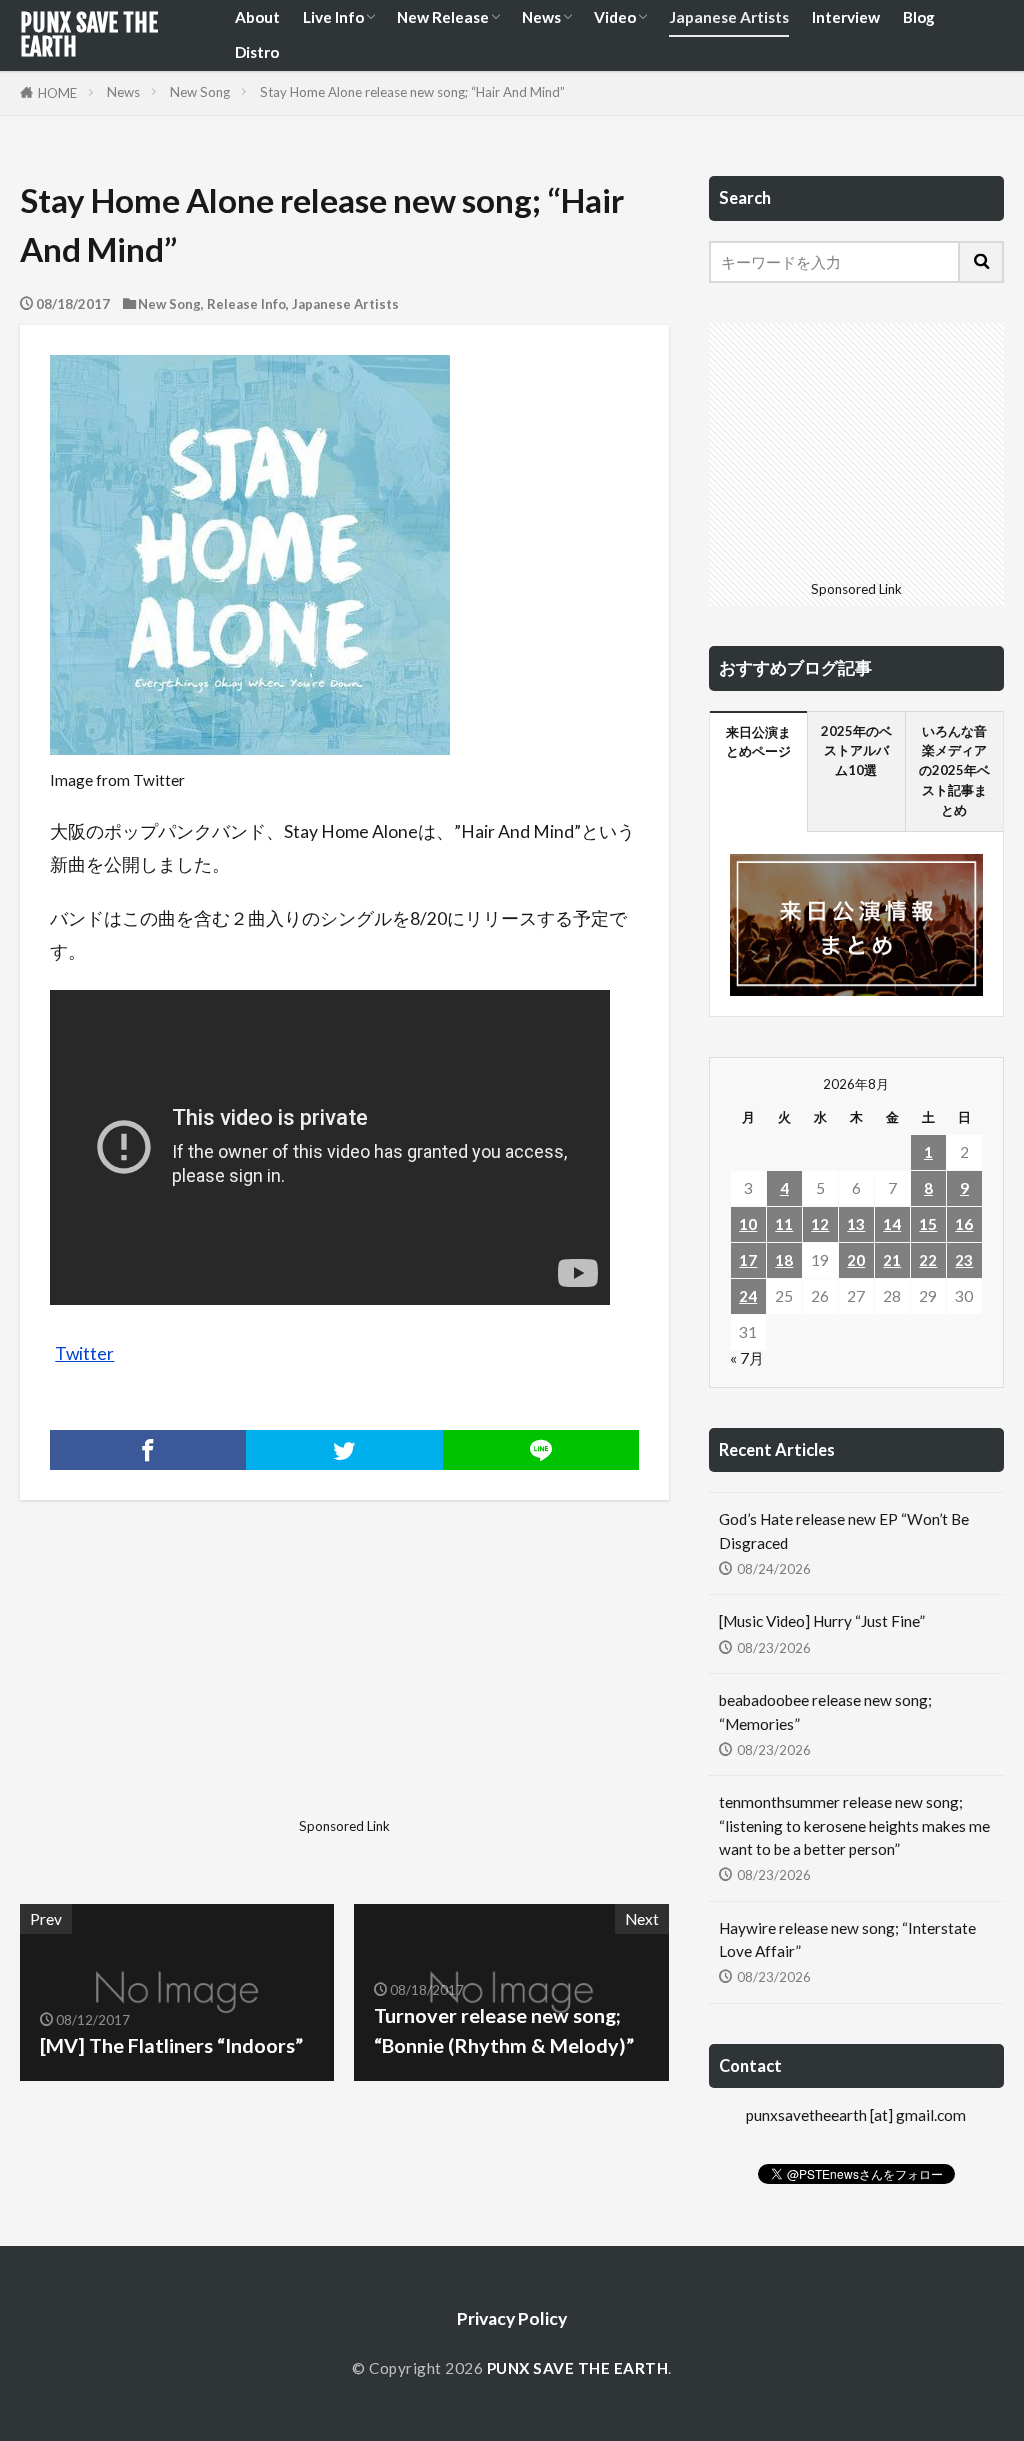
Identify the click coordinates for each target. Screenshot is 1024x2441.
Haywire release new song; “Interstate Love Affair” (847, 1939)
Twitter (84, 1353)
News (541, 17)
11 (784, 1224)
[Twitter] (344, 1450)
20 (856, 1260)
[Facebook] (148, 1450)
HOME (57, 93)
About (257, 17)
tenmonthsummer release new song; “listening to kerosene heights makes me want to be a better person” (854, 1825)
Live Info (333, 17)
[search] (982, 262)
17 (748, 1260)
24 (748, 1296)
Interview (846, 17)
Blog (919, 17)
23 (964, 1260)
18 (784, 1260)
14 (892, 1224)
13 (856, 1224)
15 (928, 1224)
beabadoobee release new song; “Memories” (825, 1711)
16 (964, 1224)
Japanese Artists (729, 17)
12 (820, 1224)
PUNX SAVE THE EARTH (89, 35)
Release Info (246, 304)
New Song (200, 92)
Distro (257, 52)
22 (928, 1260)
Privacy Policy (512, 2318)
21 (892, 1260)
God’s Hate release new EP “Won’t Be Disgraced (844, 1530)
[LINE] (541, 1450)
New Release (443, 17)
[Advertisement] (179, 1685)
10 (748, 1224)
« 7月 (747, 1358)
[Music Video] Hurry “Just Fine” (822, 1621)
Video (615, 17)
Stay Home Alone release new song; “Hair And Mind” (412, 92)
